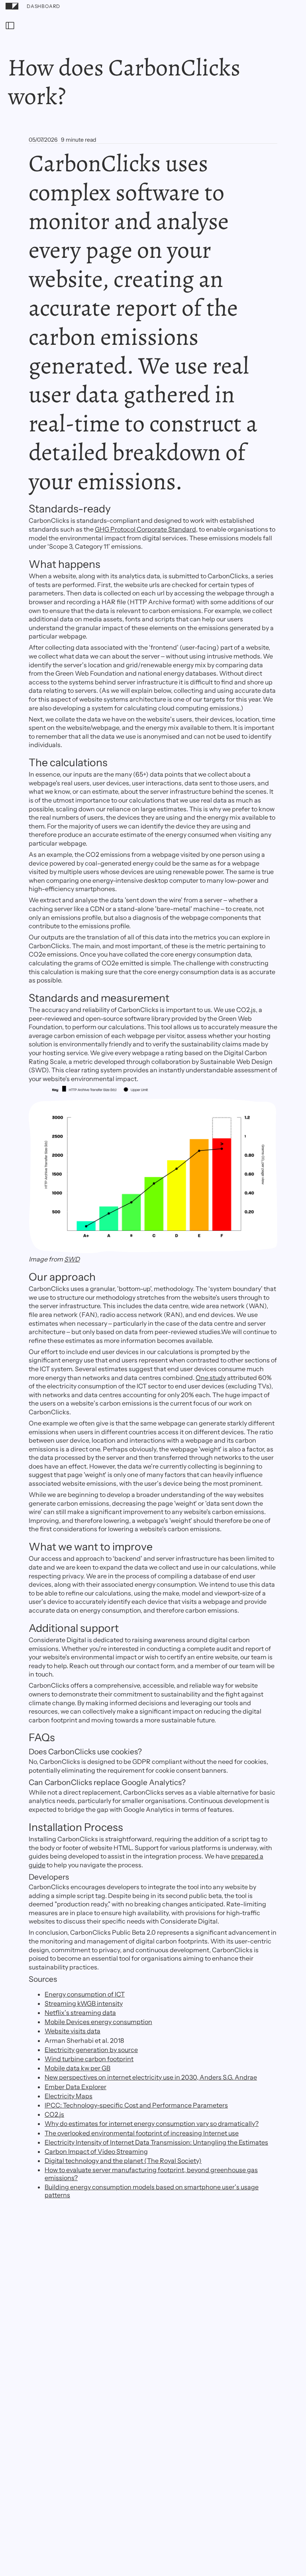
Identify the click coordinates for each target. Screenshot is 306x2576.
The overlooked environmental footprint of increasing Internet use (142, 2133)
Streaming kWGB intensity (84, 2003)
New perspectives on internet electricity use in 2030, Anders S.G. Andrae (151, 2077)
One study (211, 1378)
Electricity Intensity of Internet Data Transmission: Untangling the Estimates (156, 2142)
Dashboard (43, 6)
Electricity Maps (69, 2096)
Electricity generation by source (91, 2050)
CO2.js (54, 2114)
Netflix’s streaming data (80, 2013)
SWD (72, 1259)
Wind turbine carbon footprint (89, 2059)
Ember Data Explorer (76, 2087)
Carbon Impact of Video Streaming (96, 2151)
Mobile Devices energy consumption (98, 2022)
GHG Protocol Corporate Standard (145, 529)
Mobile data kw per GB (77, 2068)
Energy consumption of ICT (85, 1994)
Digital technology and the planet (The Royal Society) (123, 2161)
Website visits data (73, 2031)
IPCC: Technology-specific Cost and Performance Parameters (136, 2105)
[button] (10, 26)
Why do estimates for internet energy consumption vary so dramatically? (152, 2123)
